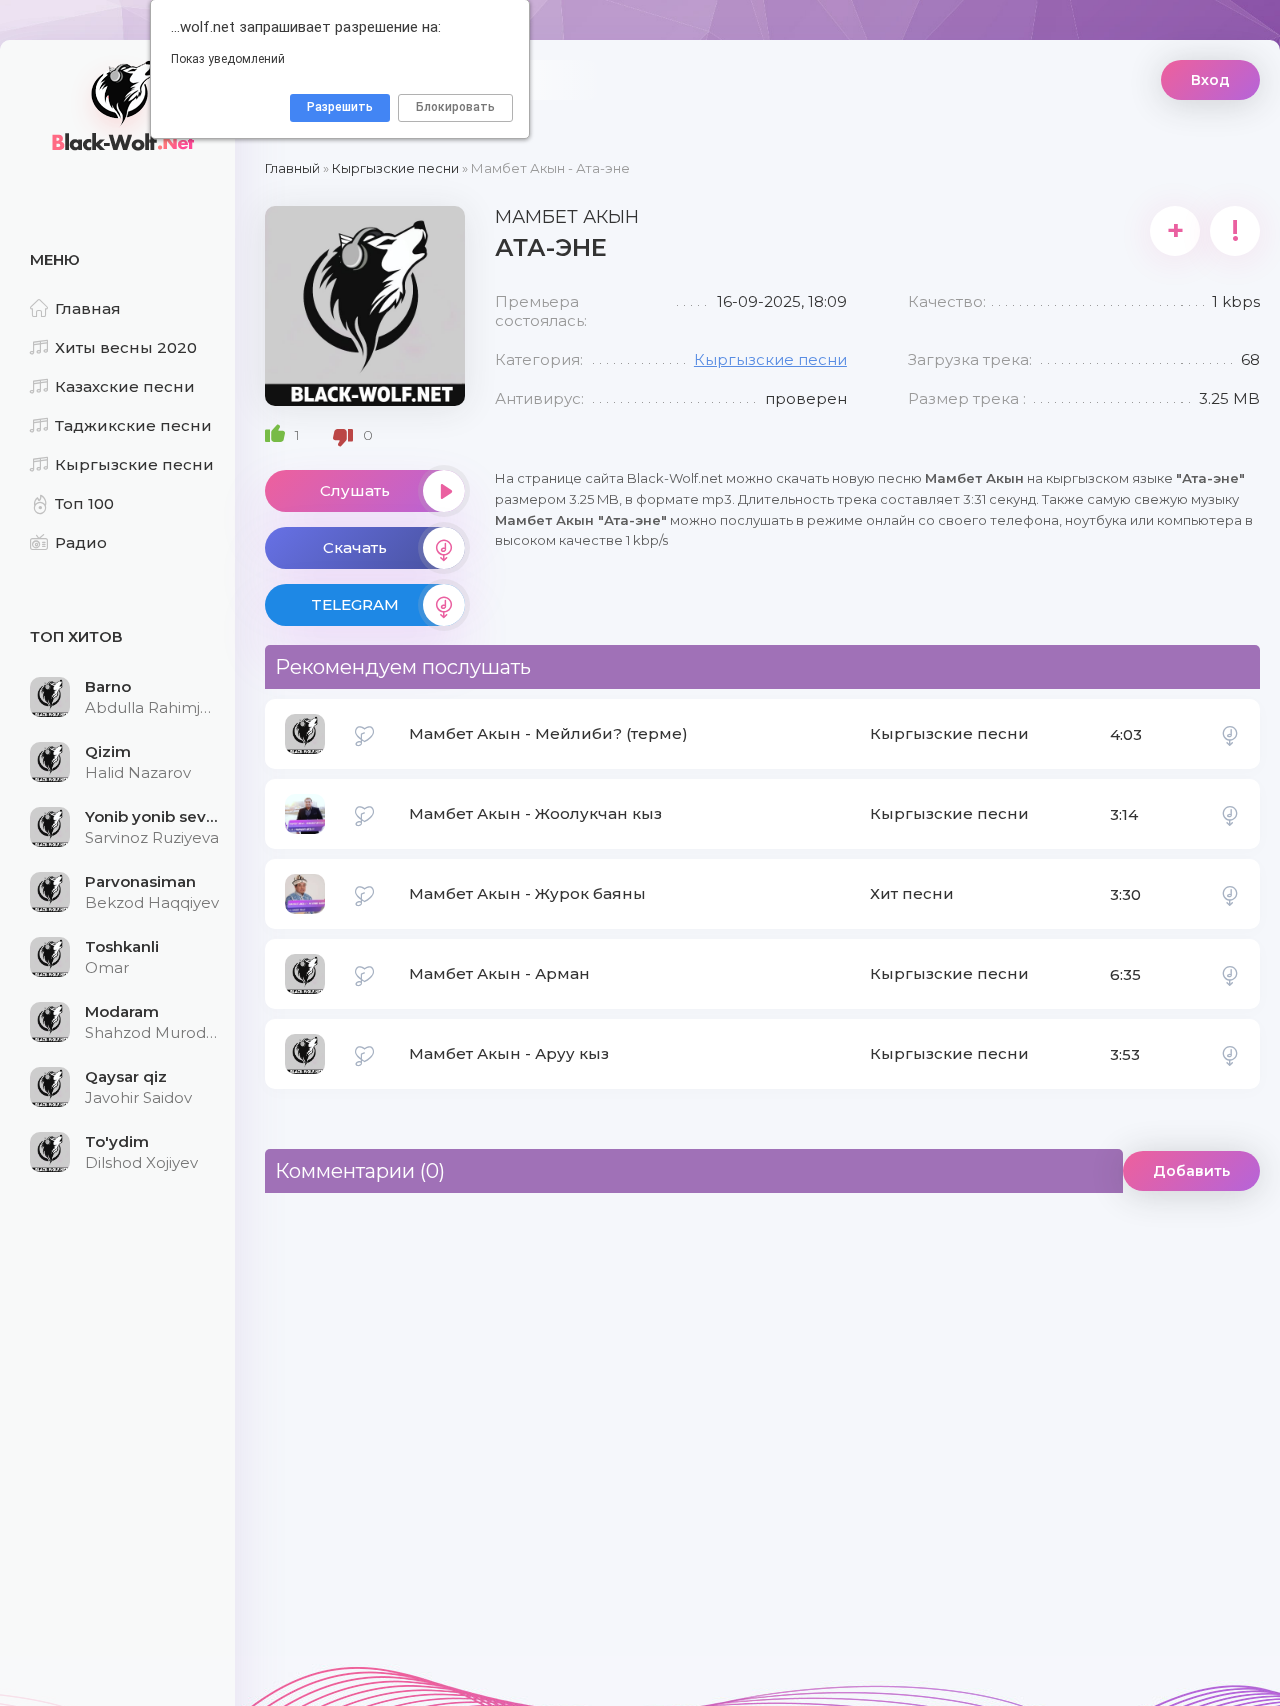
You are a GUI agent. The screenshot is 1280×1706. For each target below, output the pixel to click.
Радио (81, 542)
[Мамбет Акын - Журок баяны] (1230, 894)
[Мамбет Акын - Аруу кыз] (1230, 1054)
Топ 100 (84, 503)
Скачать (355, 547)
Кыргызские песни (134, 464)
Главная (88, 308)
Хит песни (912, 893)
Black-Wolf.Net (120, 105)
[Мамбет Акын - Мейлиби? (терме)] (1230, 734)
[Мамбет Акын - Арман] (1230, 974)
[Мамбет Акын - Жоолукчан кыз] (1230, 814)
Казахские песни (125, 386)
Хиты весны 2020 (126, 347)
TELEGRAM (355, 604)
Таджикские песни (133, 425)
